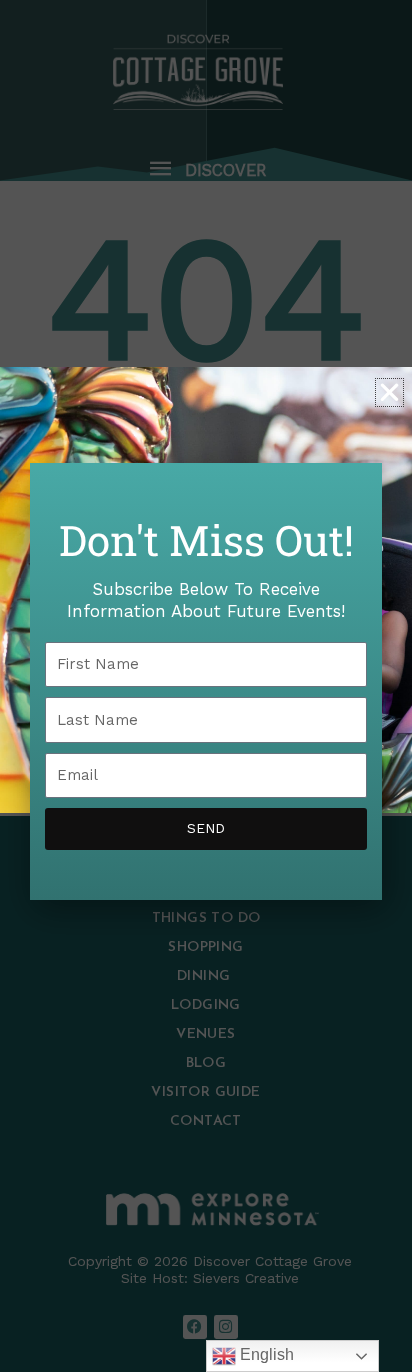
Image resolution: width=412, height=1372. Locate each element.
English (265, 1354)
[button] (389, 392)
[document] (206, 686)
